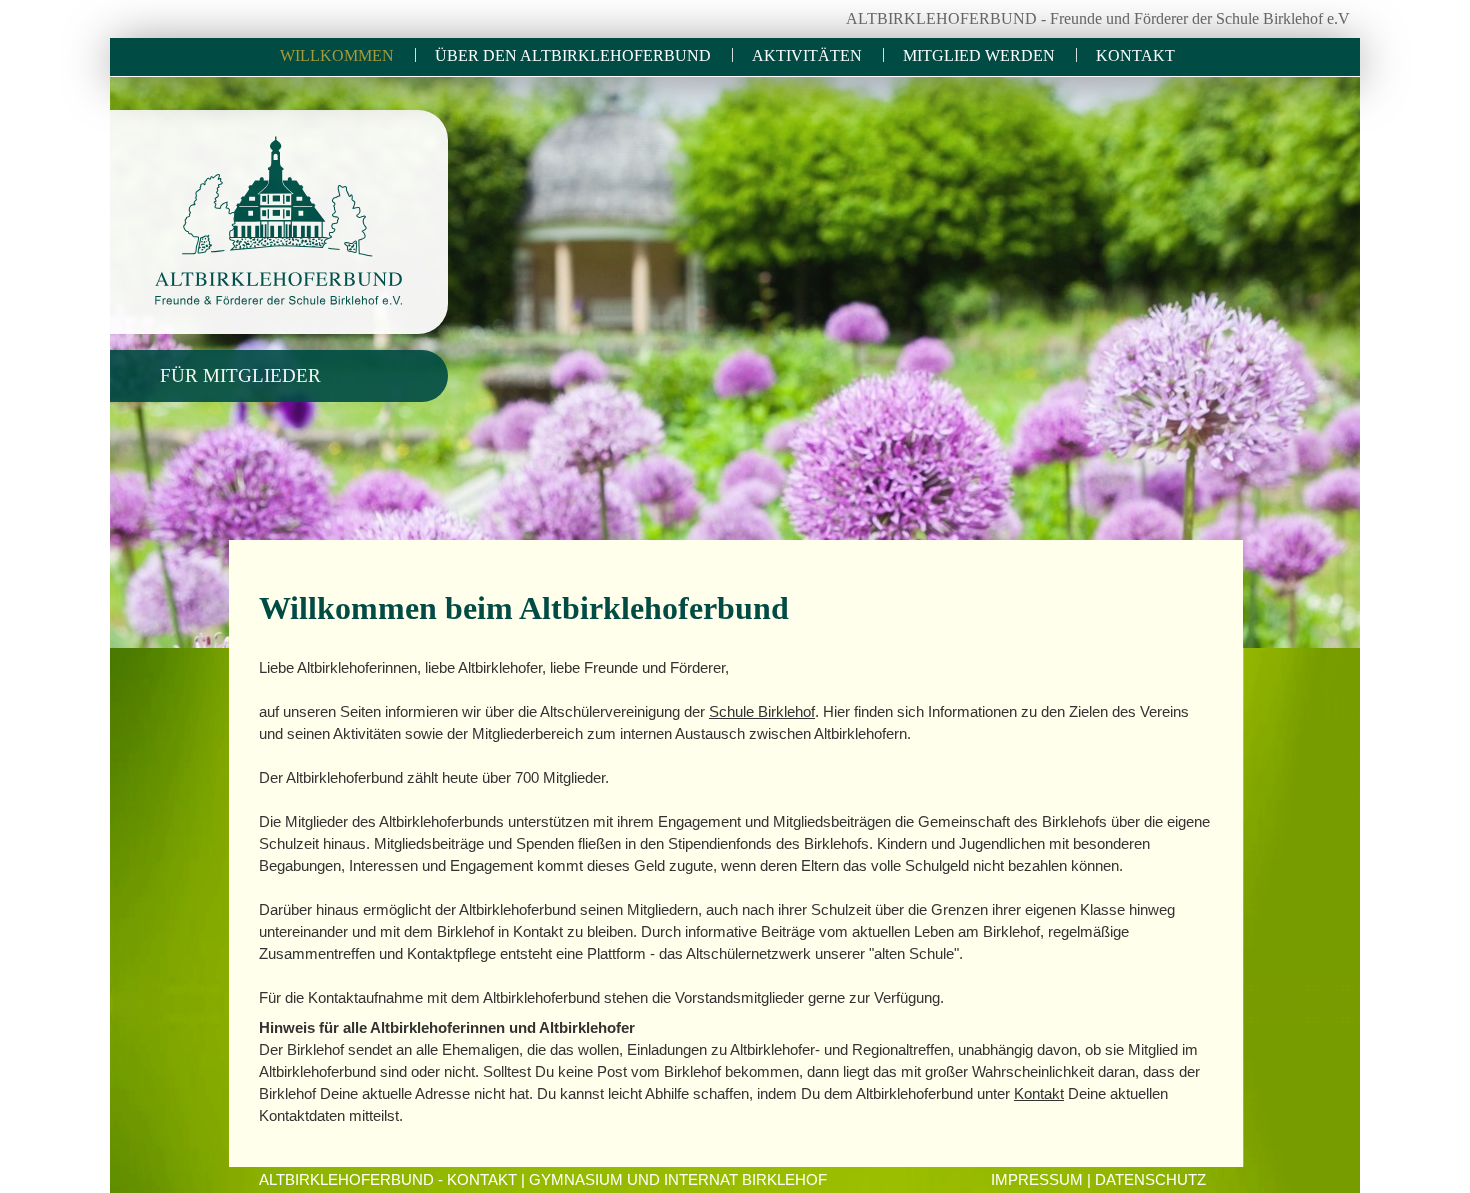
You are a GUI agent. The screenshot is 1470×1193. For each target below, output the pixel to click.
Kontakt (1135, 55)
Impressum (1037, 1180)
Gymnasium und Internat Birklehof (678, 1180)
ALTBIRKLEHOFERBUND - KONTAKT (388, 1180)
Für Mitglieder (240, 375)
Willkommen (337, 55)
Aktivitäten (807, 55)
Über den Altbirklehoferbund (573, 55)
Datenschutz (1150, 1180)
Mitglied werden (979, 55)
